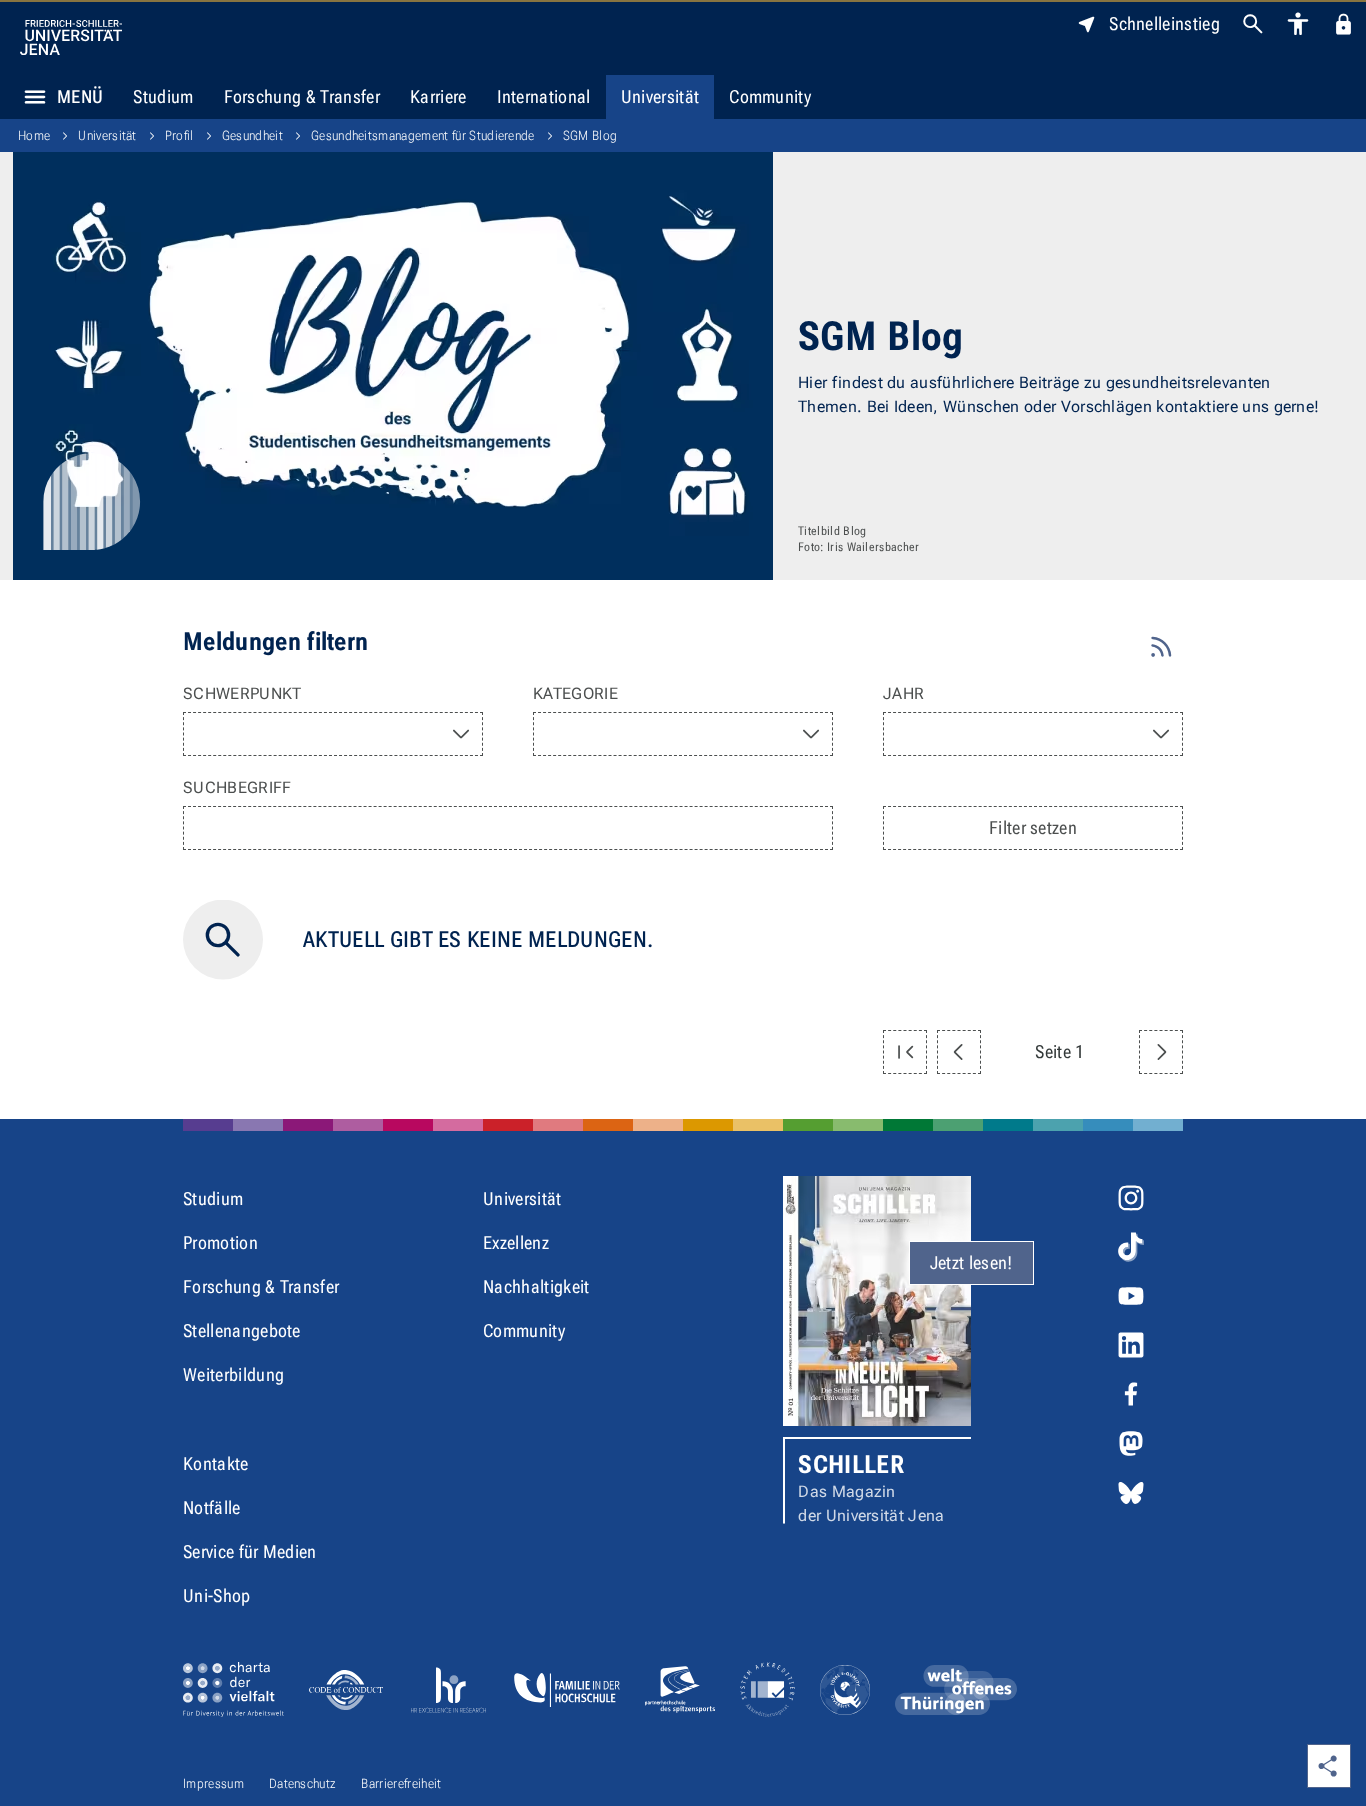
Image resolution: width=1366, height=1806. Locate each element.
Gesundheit (252, 135)
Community (770, 96)
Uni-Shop (217, 1595)
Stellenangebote (242, 1330)
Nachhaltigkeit (536, 1286)
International (544, 96)
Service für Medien (250, 1551)
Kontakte (216, 1463)
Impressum (213, 1783)
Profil (179, 135)
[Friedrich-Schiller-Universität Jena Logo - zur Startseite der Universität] (71, 37)
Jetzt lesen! (971, 1262)
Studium (163, 96)
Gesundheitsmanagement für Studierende (423, 135)
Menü (80, 96)
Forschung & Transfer (302, 96)
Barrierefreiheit (401, 1783)
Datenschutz (303, 1783)
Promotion (220, 1242)
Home (34, 135)
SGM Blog (590, 135)
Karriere (438, 96)
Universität (660, 96)
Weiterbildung (233, 1374)
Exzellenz (516, 1242)
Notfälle (212, 1507)
